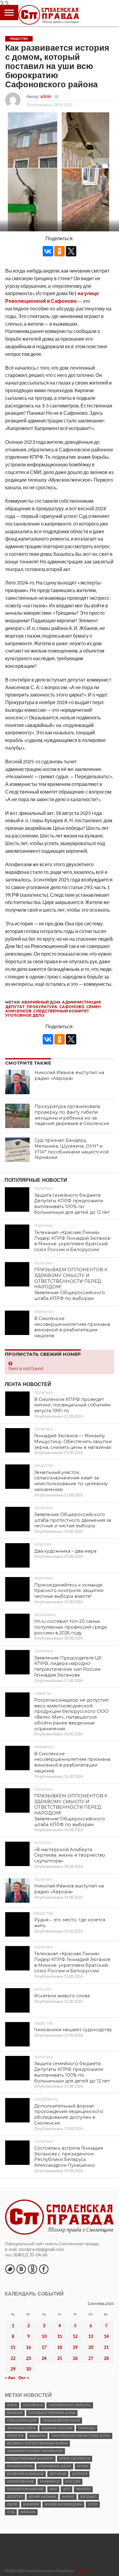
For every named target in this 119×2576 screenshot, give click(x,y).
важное (15, 2413)
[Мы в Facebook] (44, 2269)
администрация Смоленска (35, 2451)
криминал (50, 2482)
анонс (68, 2497)
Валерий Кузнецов (25, 2474)
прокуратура (42, 1007)
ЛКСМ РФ (15, 2436)
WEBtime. (82, 2571)
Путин (83, 2466)
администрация (81, 1002)
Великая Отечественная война (37, 2443)
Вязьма (28, 2512)
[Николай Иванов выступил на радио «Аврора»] (17, 1082)
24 (44, 2358)
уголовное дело (25, 1015)
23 (28, 2358)
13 (91, 2336)
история (58, 2474)
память (83, 2489)
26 (75, 2358)
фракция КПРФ (21, 2428)
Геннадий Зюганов (61, 2420)
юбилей (31, 2504)
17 (44, 2347)
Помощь (87, 2428)
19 (75, 2347)
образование (20, 2482)
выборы (37, 2436)
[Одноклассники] (60, 251)
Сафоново (72, 1007)
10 (44, 2336)
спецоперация (22, 2420)
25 (60, 2358)
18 (60, 2347)
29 (13, 2369)
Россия (73, 2482)
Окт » (24, 2377)
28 (106, 2358)
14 (106, 2336)
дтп (67, 2489)
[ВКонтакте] (48, 251)
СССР (93, 2504)
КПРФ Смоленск (75, 2459)
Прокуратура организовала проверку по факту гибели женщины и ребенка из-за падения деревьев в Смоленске (72, 1115)
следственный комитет (61, 1011)
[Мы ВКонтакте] (21, 2269)
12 (75, 2336)
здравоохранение (25, 2489)
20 (91, 2347)
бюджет (88, 2497)
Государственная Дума (52, 2413)
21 (106, 2347)
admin (46, 96)
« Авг (10, 2377)
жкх (53, 2489)
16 (28, 2347)
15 (13, 2347)
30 (28, 2369)
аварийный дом (41, 1002)
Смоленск (33, 2405)
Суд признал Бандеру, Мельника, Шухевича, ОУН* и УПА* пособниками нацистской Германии (72, 1149)
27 (91, 2358)
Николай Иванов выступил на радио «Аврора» (69, 1075)
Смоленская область (70, 2405)
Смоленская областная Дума (81, 2436)
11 (60, 2336)
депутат (15, 1007)
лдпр (12, 2504)
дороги (80, 2474)
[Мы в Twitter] (10, 2269)
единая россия (57, 2428)
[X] (71, 251)
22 (13, 2358)
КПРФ (12, 2405)
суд (11, 2512)
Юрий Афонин (42, 2497)
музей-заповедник (63, 2504)
